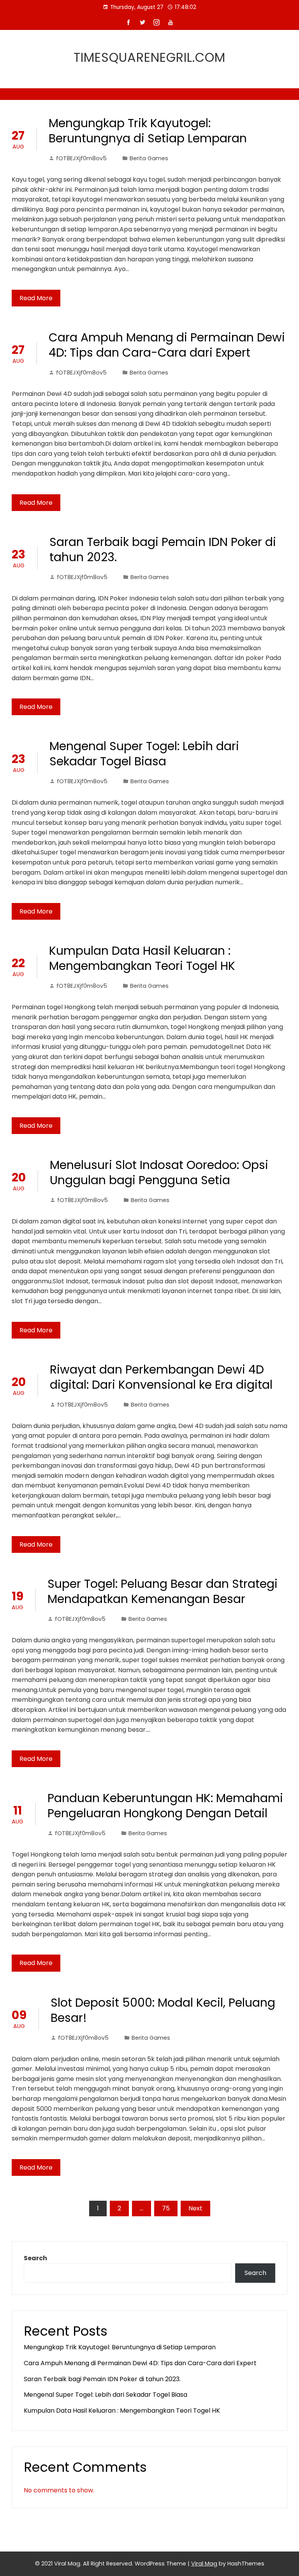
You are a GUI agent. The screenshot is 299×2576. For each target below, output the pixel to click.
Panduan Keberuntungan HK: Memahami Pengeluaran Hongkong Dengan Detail (165, 1806)
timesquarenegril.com (149, 57)
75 (166, 2208)
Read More (36, 298)
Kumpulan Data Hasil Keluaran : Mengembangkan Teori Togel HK (142, 958)
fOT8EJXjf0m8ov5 (81, 158)
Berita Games (149, 158)
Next (195, 2208)
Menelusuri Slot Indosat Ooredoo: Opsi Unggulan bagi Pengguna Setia (159, 1172)
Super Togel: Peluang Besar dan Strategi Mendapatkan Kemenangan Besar (163, 1591)
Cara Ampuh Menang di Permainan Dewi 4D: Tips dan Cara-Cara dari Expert (167, 345)
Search (35, 2258)
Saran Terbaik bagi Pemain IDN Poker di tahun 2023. (163, 549)
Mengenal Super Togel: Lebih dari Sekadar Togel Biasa (144, 754)
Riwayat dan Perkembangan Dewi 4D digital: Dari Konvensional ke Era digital (161, 1377)
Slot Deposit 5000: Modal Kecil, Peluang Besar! (163, 2010)
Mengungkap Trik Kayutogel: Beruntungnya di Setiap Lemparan (148, 131)
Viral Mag (204, 2564)
